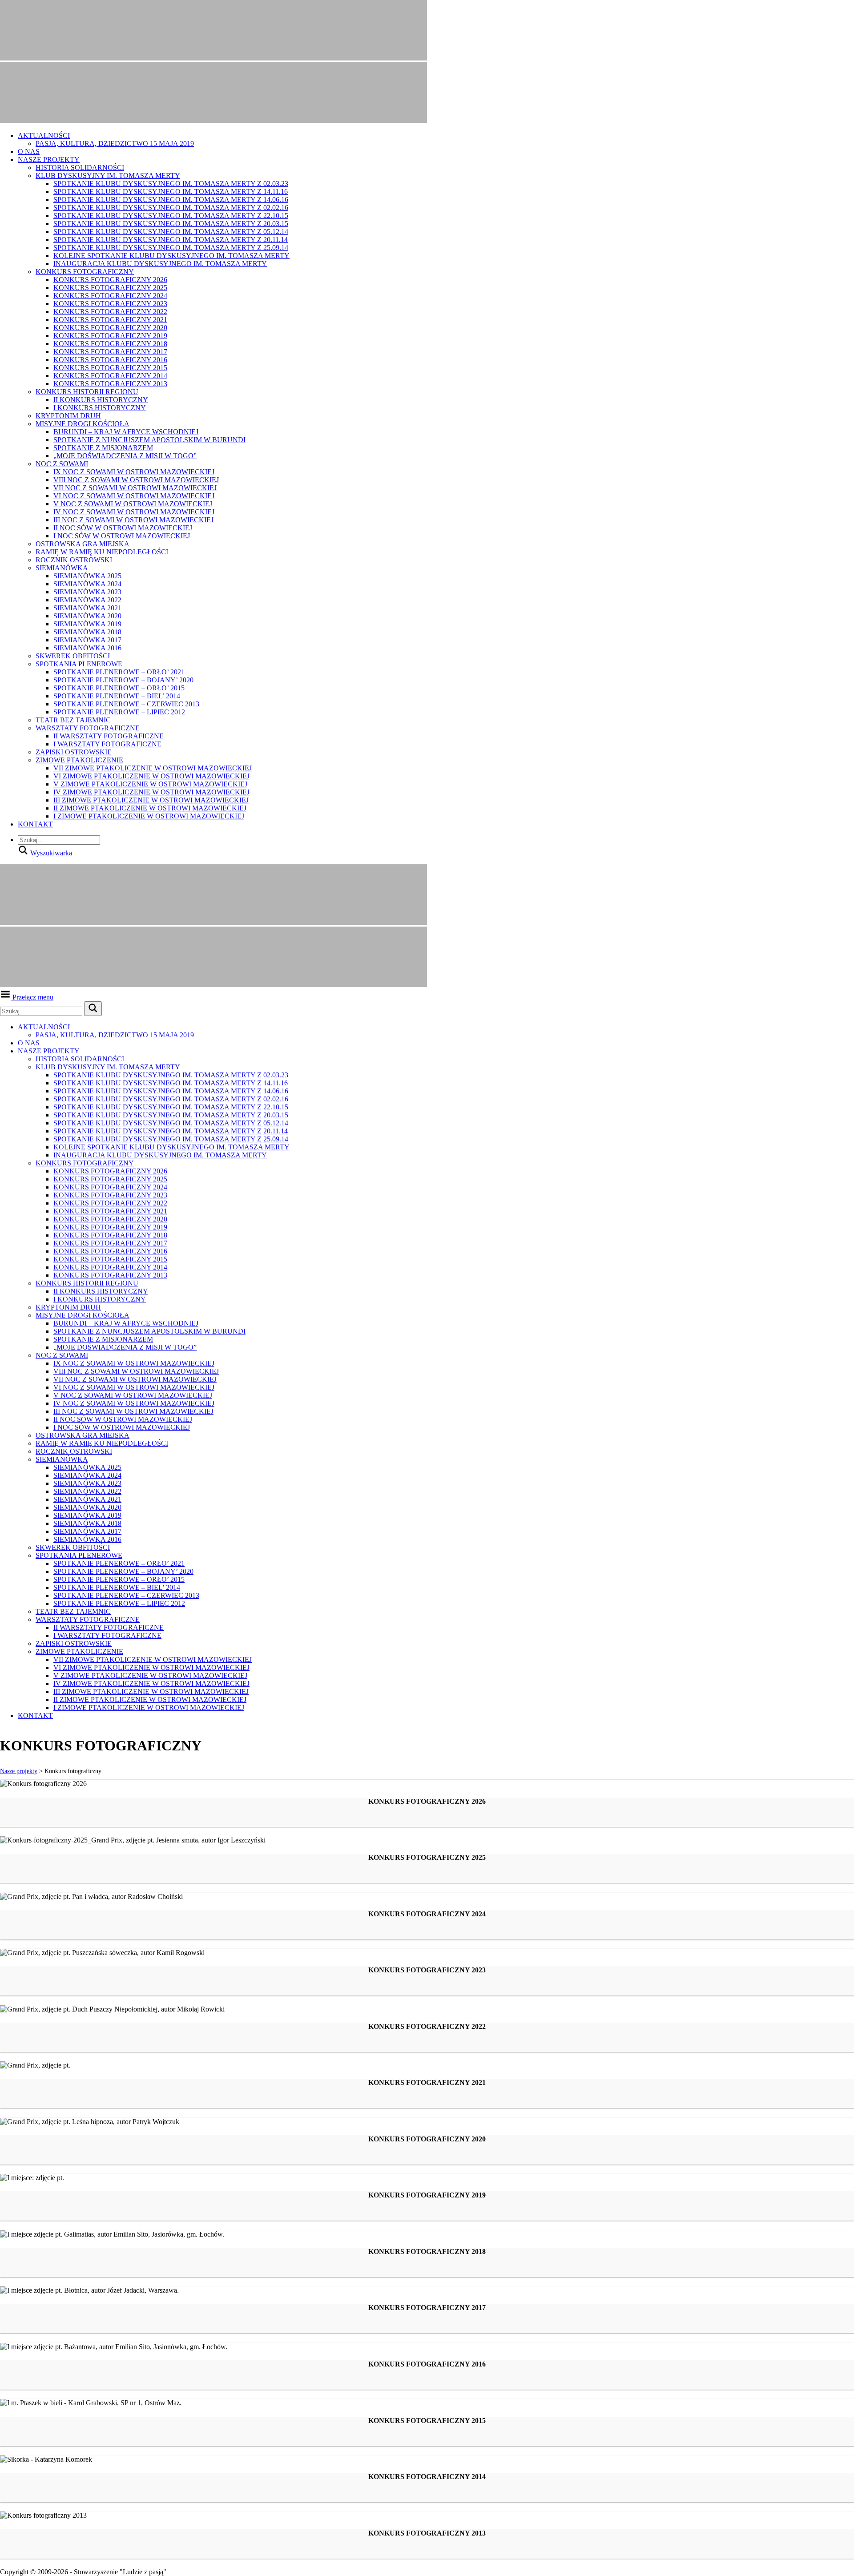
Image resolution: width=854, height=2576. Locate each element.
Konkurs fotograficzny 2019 (110, 336)
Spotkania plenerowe (79, 664)
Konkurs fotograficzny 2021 (110, 320)
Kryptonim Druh (68, 416)
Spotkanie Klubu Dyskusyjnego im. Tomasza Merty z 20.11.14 (171, 240)
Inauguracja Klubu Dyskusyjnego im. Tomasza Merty (160, 264)
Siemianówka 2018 (87, 632)
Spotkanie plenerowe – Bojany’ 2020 (123, 680)
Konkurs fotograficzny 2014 (110, 376)
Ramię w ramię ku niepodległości (102, 552)
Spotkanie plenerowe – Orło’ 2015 (119, 688)
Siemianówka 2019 (87, 624)
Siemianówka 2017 (87, 640)
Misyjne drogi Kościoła (83, 424)
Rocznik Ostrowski (74, 560)
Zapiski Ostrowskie (74, 752)
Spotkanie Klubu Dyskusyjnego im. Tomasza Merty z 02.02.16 (171, 208)
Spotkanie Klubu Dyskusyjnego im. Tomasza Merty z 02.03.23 (171, 183)
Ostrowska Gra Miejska (83, 544)
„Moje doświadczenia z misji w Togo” (125, 456)
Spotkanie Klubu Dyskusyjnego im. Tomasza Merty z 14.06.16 (171, 200)
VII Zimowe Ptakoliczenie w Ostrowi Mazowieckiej (153, 768)
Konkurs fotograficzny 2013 (110, 384)
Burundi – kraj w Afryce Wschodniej (126, 432)
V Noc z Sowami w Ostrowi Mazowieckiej (133, 504)
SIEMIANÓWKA (62, 568)
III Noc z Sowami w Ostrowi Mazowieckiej (133, 520)
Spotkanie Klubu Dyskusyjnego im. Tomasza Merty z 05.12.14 (171, 232)
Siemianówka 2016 (87, 648)
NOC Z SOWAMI (62, 464)
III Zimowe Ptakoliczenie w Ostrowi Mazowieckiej (151, 800)
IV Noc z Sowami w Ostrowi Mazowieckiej (134, 512)
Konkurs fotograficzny (85, 272)
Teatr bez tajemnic (73, 720)
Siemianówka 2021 (87, 608)
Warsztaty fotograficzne (88, 728)
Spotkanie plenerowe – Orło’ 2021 (119, 672)
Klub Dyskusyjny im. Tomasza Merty (108, 175)
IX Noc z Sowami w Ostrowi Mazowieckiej (134, 472)
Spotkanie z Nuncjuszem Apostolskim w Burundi (149, 440)
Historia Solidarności (80, 167)
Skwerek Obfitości (73, 656)
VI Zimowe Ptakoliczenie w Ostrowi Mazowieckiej (151, 776)
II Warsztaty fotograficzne (109, 736)
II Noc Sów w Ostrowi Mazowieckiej (123, 528)
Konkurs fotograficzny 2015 (110, 368)
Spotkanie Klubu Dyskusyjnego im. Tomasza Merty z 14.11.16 (171, 191)
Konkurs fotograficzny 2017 (110, 352)
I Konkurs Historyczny (100, 408)
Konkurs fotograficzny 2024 (110, 296)
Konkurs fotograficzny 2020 (110, 328)
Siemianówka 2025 (87, 576)
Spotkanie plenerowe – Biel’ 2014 (117, 696)
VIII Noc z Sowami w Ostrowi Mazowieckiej (136, 480)
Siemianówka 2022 (87, 600)
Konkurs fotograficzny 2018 (110, 344)
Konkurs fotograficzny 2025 (110, 288)
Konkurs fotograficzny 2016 (110, 360)
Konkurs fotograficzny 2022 (110, 312)
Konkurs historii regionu (87, 392)
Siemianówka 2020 (87, 616)
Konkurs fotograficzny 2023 (110, 304)
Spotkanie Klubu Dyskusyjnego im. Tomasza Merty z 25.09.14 (171, 248)
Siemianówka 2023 (87, 592)
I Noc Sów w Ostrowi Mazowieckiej (122, 536)
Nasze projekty (49, 159)
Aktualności (44, 135)
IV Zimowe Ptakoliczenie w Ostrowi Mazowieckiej (151, 792)
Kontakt (35, 824)
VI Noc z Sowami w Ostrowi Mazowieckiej (134, 496)
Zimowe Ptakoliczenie (79, 760)
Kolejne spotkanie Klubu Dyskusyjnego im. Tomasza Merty (171, 256)
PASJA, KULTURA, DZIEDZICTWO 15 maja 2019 (115, 143)
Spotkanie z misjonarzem (103, 448)
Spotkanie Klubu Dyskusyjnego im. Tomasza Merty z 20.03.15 (171, 224)
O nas (29, 151)
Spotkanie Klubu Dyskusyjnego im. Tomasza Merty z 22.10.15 (171, 216)
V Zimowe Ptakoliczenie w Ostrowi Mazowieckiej (150, 784)
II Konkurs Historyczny (101, 400)
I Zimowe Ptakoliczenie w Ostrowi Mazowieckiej (149, 816)
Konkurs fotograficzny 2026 (110, 280)
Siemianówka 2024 (87, 584)
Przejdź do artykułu (27, 1801)
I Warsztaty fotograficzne (107, 744)
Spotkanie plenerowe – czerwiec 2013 (126, 704)
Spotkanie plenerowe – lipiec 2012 (119, 712)
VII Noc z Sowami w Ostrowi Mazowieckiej (135, 488)
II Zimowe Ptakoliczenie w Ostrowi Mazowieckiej (150, 808)
